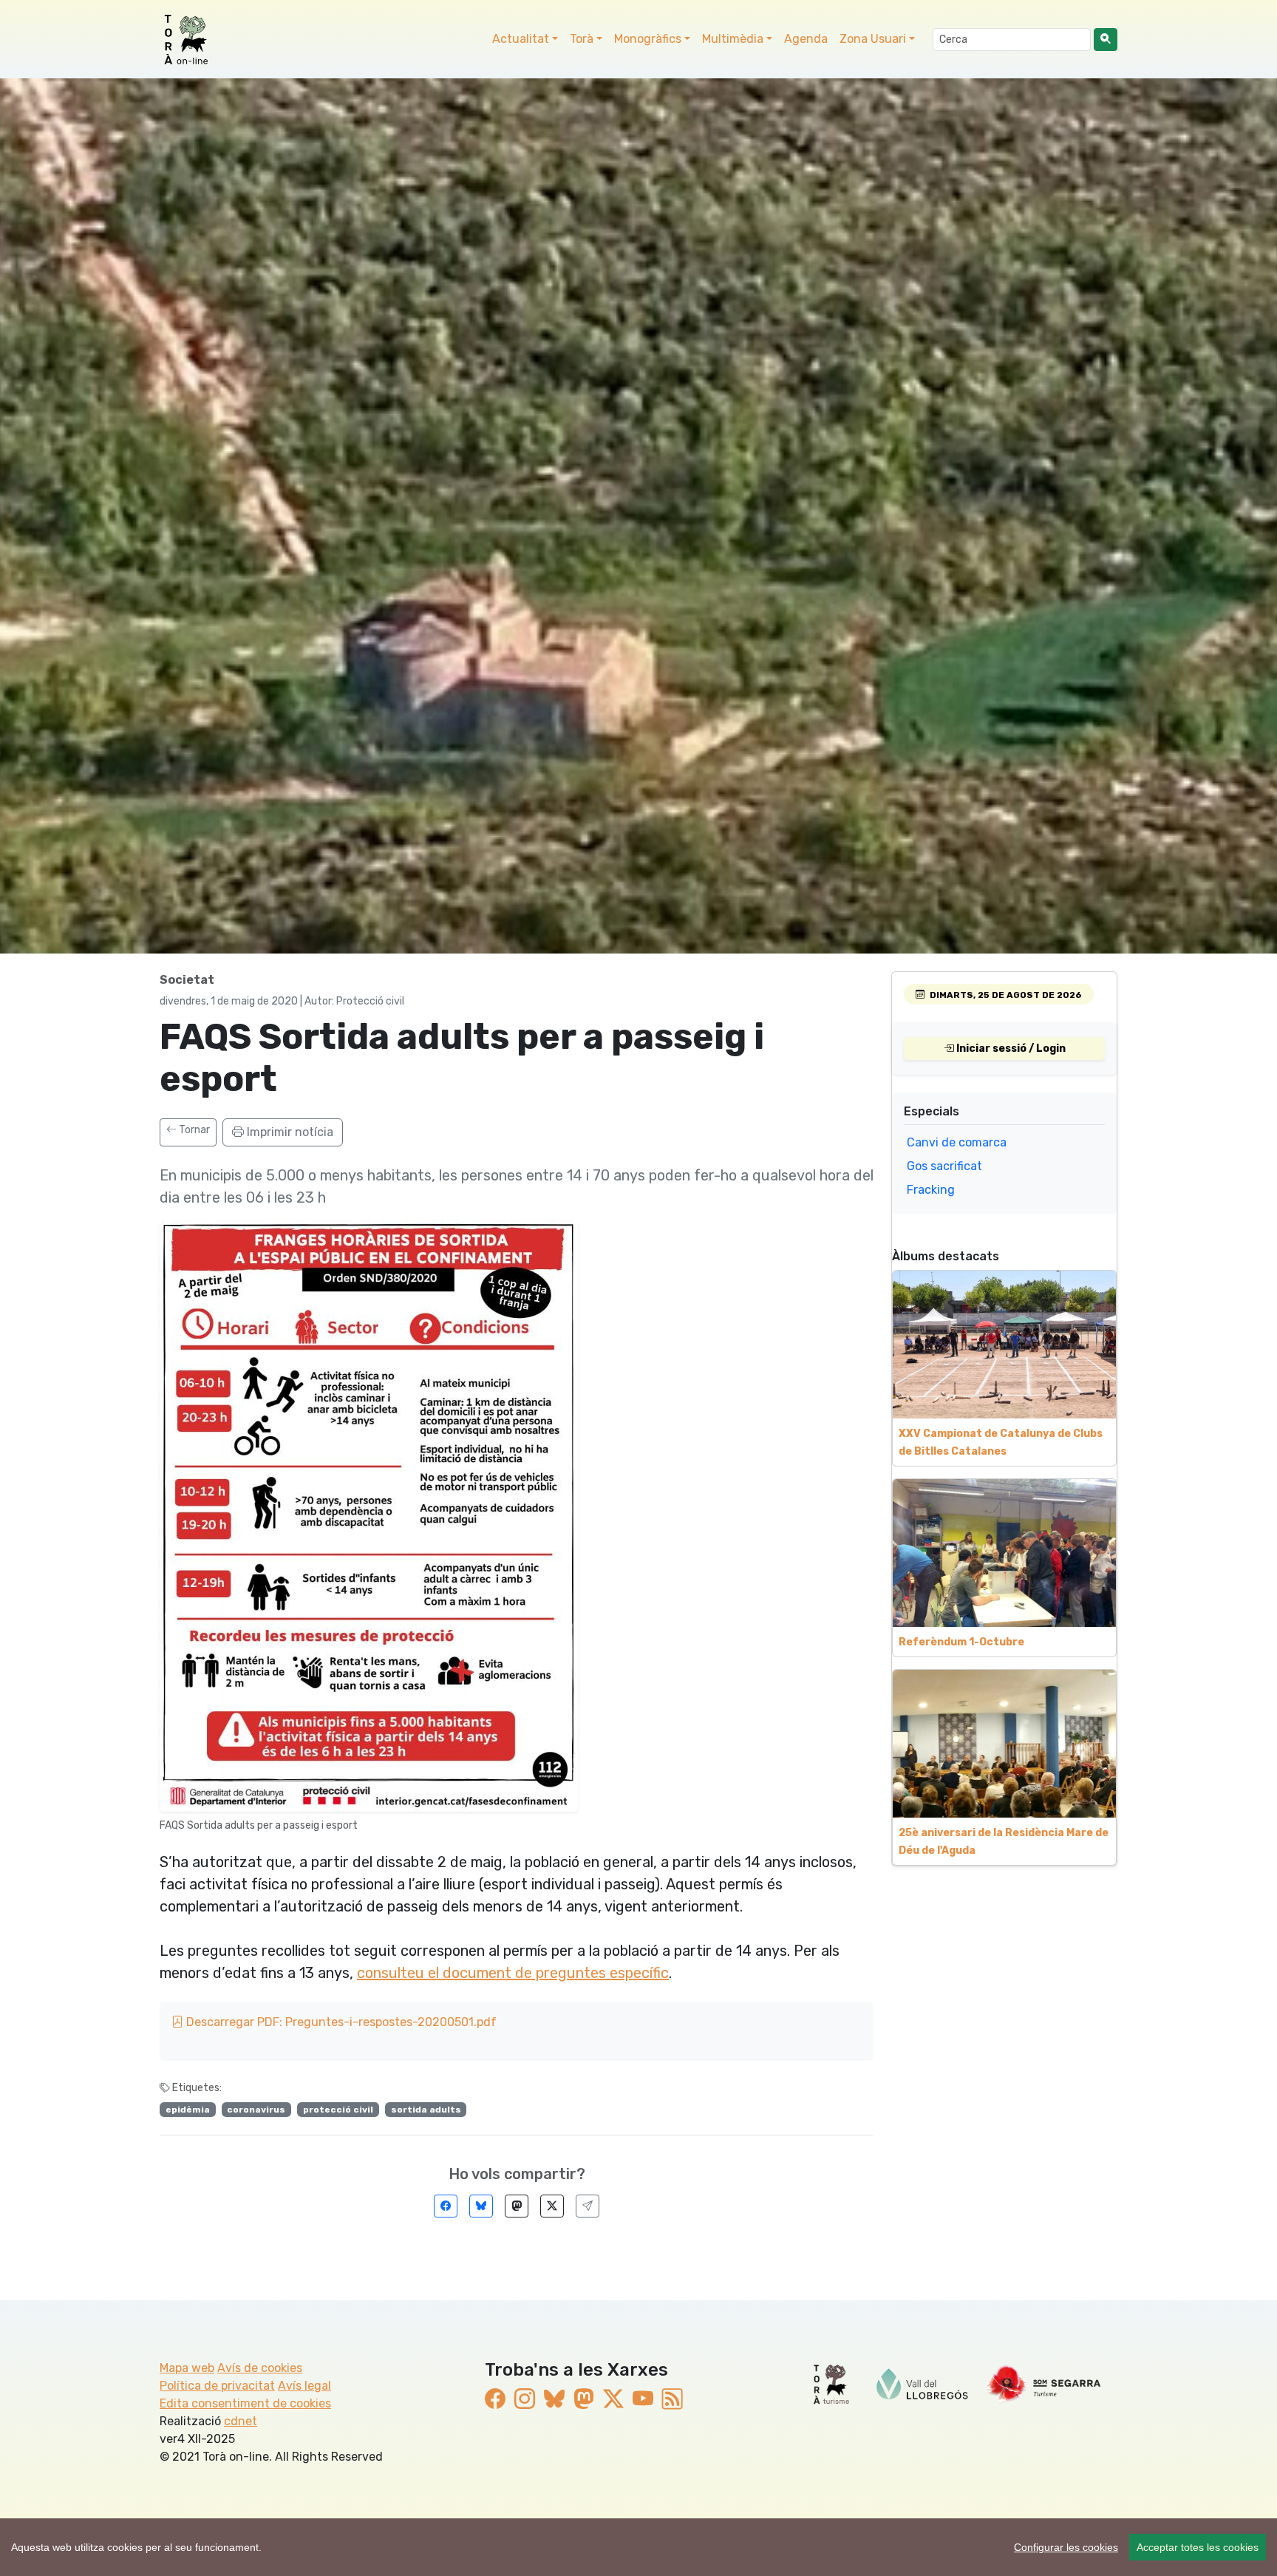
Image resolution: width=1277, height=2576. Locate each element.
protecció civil (338, 2110)
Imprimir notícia (289, 1132)
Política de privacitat (217, 2386)
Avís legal (304, 2386)
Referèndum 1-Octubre (961, 1642)
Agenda (806, 39)
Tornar (193, 1130)
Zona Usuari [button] (873, 39)
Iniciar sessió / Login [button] (1010, 1049)
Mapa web (187, 2368)
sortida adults (426, 2110)
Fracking (931, 1190)
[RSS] (672, 2399)
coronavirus (256, 2110)
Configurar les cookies (1066, 2547)
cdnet (241, 2421)
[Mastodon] (517, 2206)
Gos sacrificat (944, 1166)
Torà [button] (582, 39)
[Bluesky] (481, 2206)
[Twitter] (552, 2206)
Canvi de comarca (957, 1142)
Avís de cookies (260, 2368)
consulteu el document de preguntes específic (513, 1973)
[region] (638, 2547)
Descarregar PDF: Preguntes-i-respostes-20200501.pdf (340, 2022)
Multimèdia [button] (733, 39)
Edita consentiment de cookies (245, 2403)
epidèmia (188, 2110)
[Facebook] (446, 2206)
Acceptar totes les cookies (1198, 2547)
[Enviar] (588, 2206)
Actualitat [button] (521, 39)
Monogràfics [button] (648, 39)
